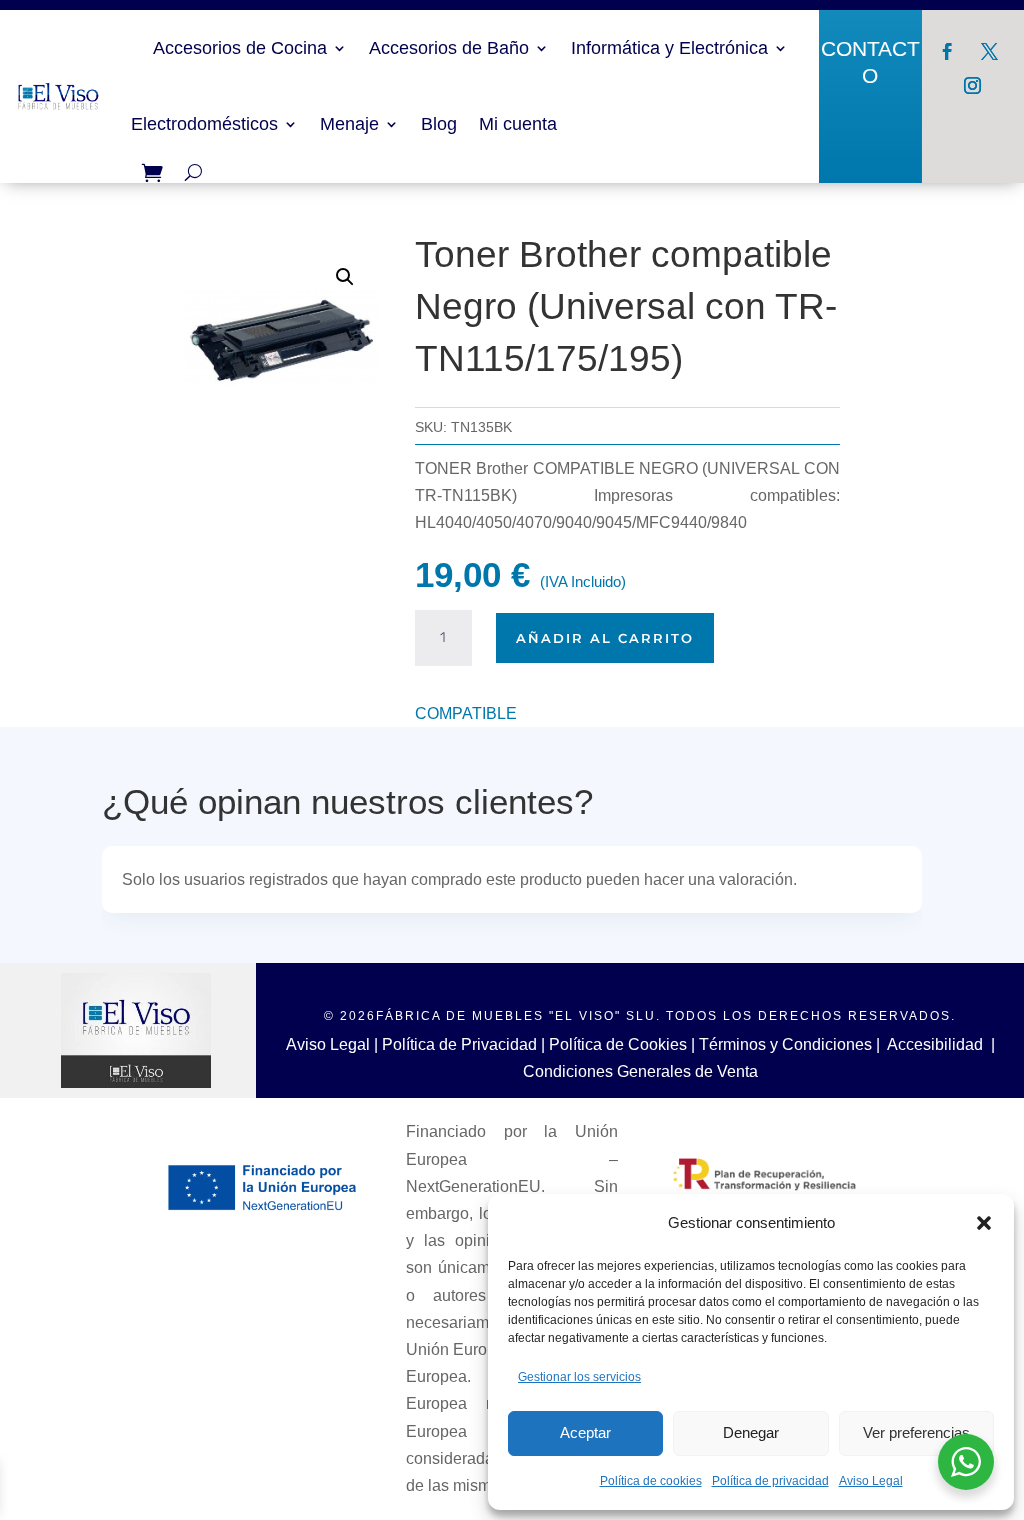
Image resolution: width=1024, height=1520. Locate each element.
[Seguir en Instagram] (973, 86)
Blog (439, 124)
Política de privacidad (770, 1481)
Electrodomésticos (204, 124)
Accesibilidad (935, 1044)
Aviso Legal (871, 1481)
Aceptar (585, 1432)
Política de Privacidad (459, 1044)
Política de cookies (651, 1481)
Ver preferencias (916, 1432)
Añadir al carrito (605, 638)
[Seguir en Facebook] (948, 52)
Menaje (349, 124)
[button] (984, 1223)
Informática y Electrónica (669, 48)
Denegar (751, 1432)
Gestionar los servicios (579, 1377)
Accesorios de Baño (449, 48)
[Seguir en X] (990, 52)
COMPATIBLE (466, 713)
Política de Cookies (618, 1044)
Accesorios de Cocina (240, 48)
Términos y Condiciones (785, 1044)
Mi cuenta (518, 124)
